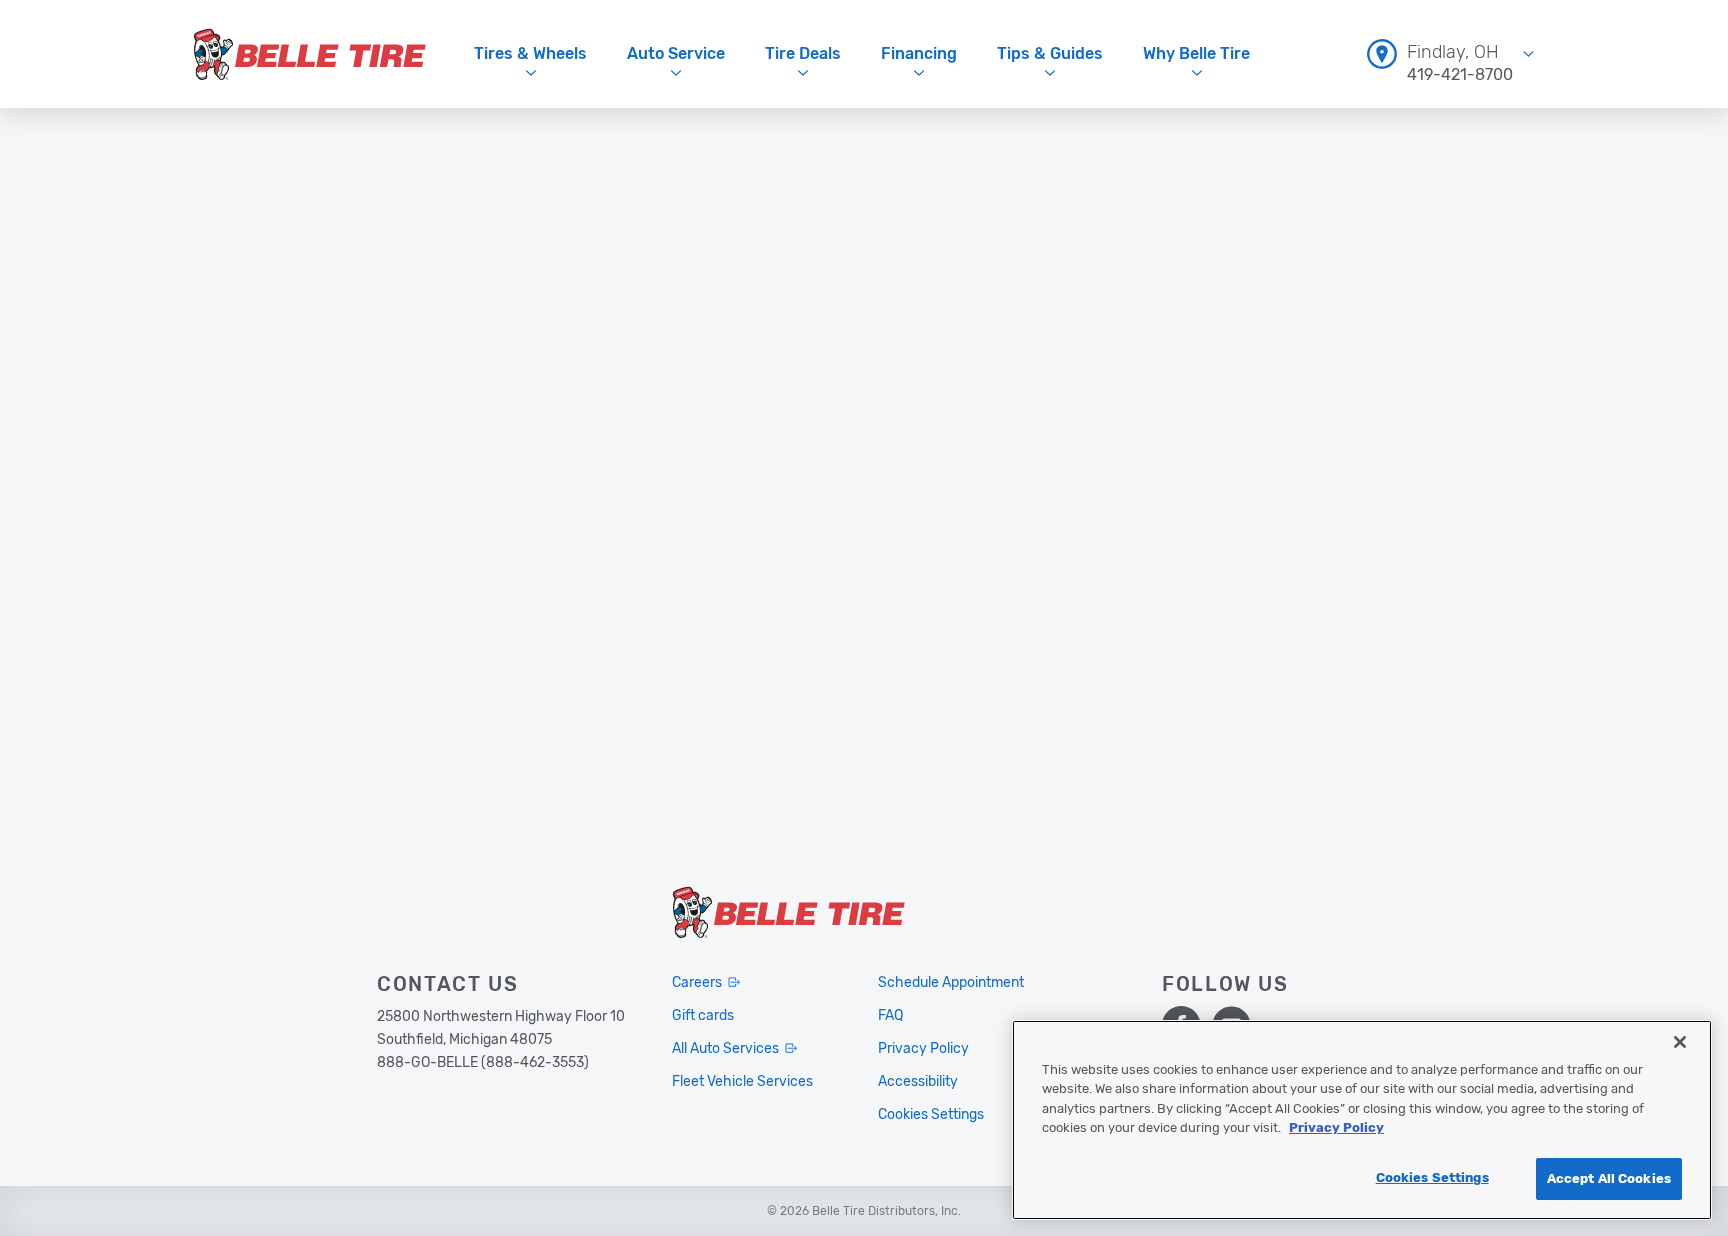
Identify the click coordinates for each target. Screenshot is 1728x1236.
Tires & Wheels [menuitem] (530, 53)
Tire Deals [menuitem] (803, 53)
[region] (1362, 1120)
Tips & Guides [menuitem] (1050, 53)
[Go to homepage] (310, 54)
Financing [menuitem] (919, 53)
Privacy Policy (1336, 1128)
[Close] (1680, 1042)
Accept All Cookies (1609, 1178)
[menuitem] (1450, 53)
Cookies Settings (1432, 1177)
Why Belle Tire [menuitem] (1196, 53)
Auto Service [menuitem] (676, 53)
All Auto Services (725, 1048)
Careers (697, 982)
